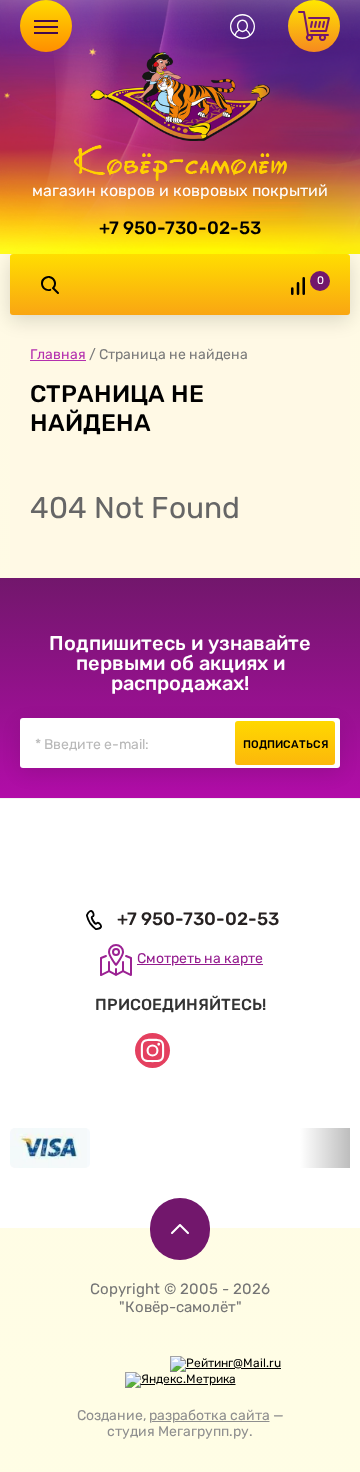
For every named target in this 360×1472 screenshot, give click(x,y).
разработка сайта (209, 1415)
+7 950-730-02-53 (180, 228)
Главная (58, 354)
